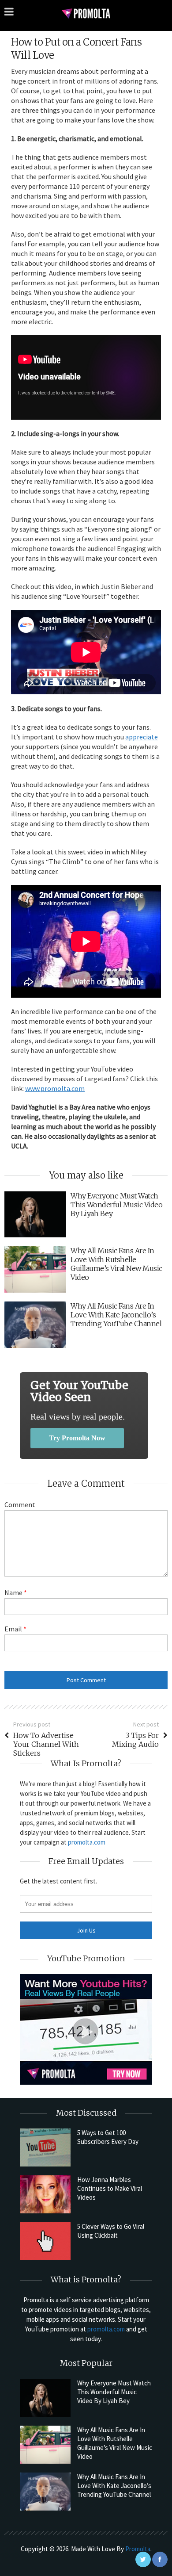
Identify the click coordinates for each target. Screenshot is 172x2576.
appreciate (142, 737)
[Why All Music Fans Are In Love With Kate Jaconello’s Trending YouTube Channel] (45, 2492)
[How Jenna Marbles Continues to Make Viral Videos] (45, 2194)
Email (15, 1629)
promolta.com (87, 1842)
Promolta (138, 2549)
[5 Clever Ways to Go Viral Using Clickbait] (45, 2241)
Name (16, 1592)
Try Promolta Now (77, 1438)
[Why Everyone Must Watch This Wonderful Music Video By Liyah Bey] (45, 2398)
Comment (20, 1504)
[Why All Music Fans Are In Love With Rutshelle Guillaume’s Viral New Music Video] (45, 2445)
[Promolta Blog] (86, 13)
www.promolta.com (55, 1088)
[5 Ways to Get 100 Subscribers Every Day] (45, 2147)
